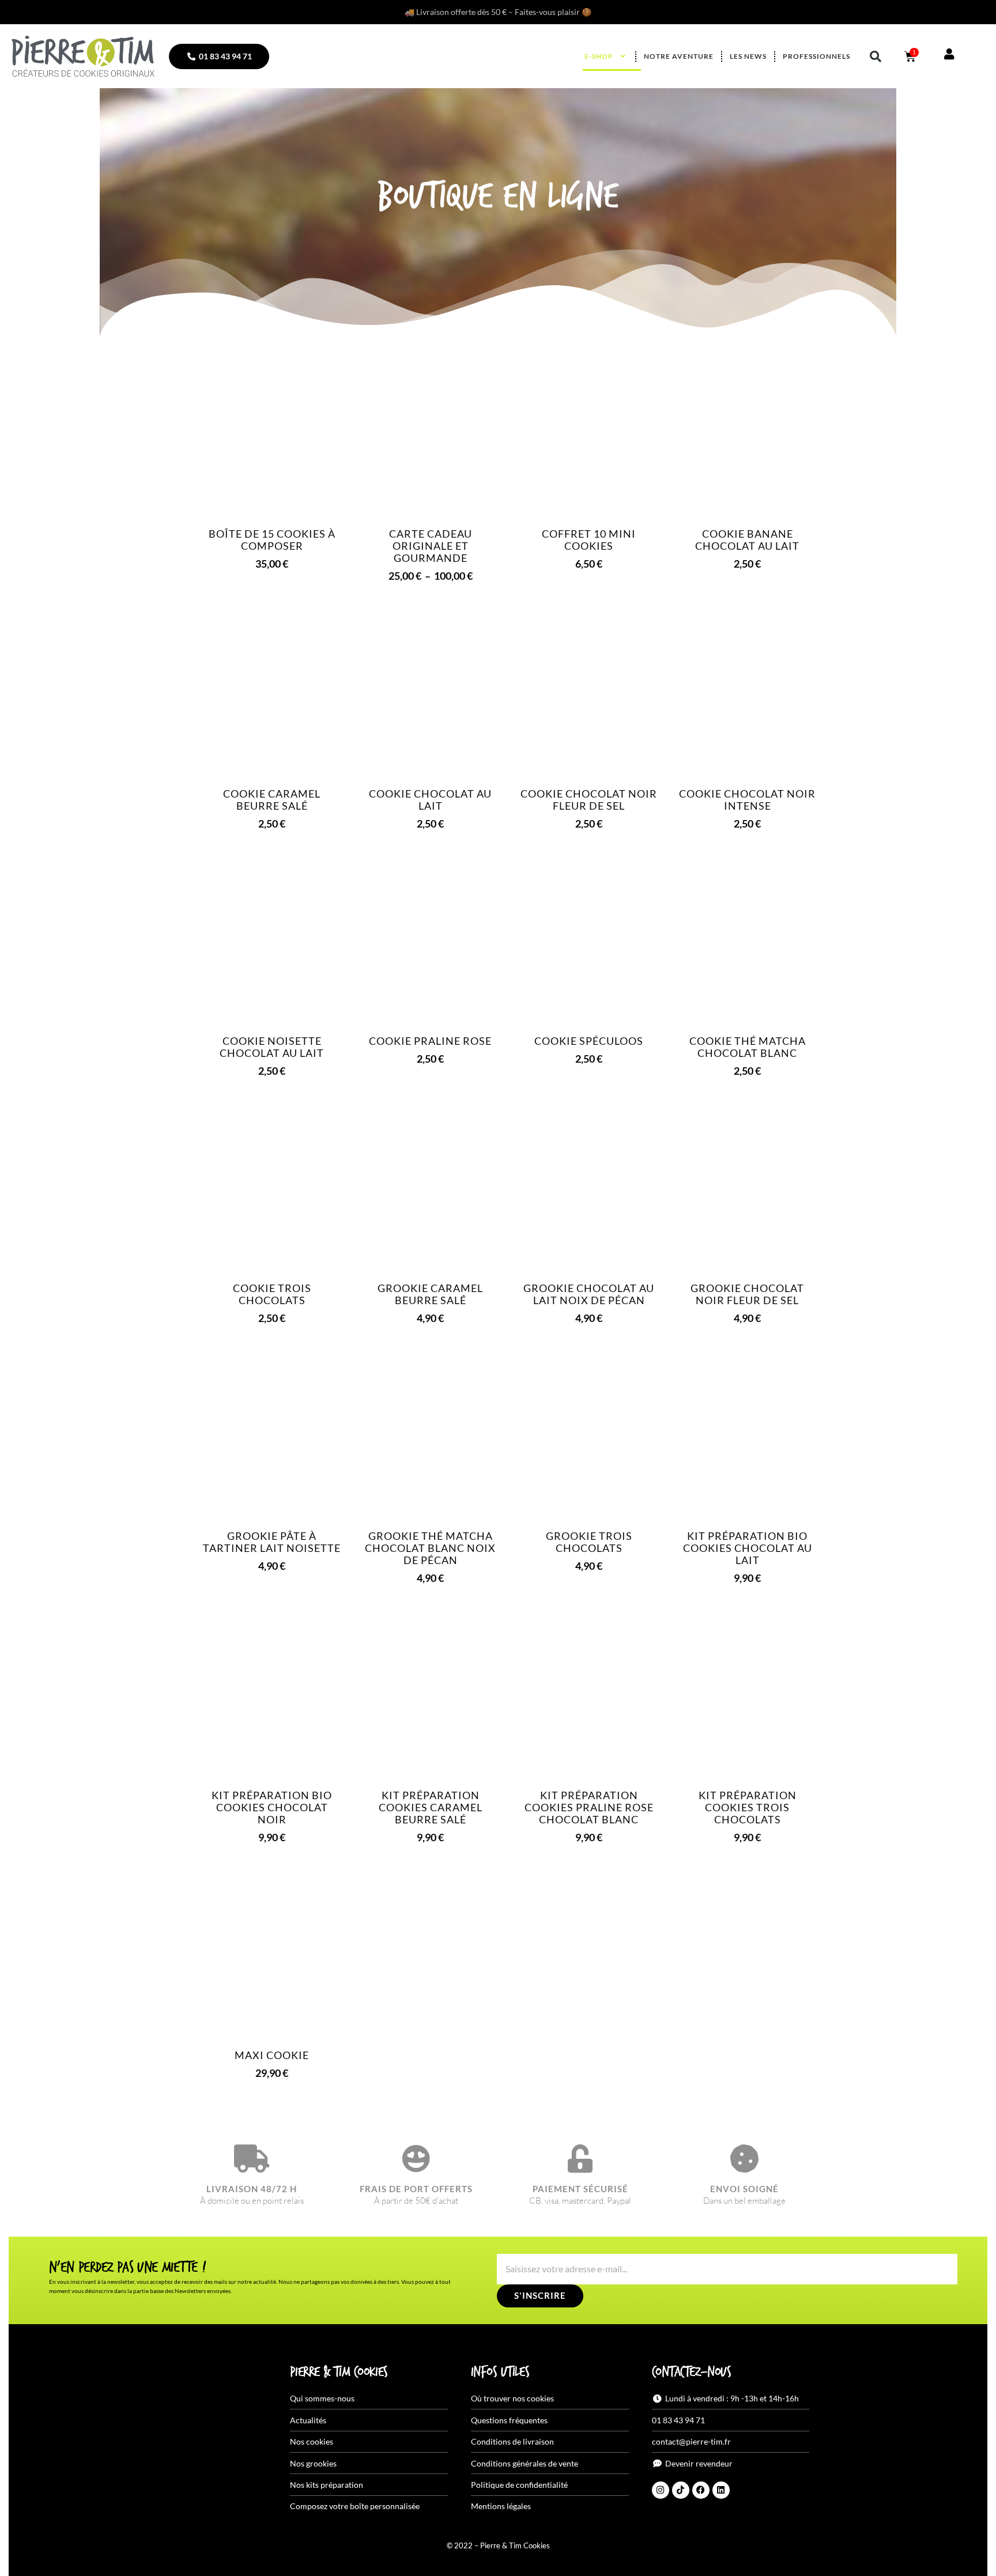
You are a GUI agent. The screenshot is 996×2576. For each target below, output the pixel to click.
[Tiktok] (681, 2490)
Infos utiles (500, 2373)
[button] (876, 56)
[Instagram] (661, 2490)
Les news (748, 56)
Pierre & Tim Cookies (339, 2373)
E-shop (599, 56)
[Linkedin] (721, 2490)
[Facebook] (701, 2490)
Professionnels (816, 56)
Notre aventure (679, 56)
